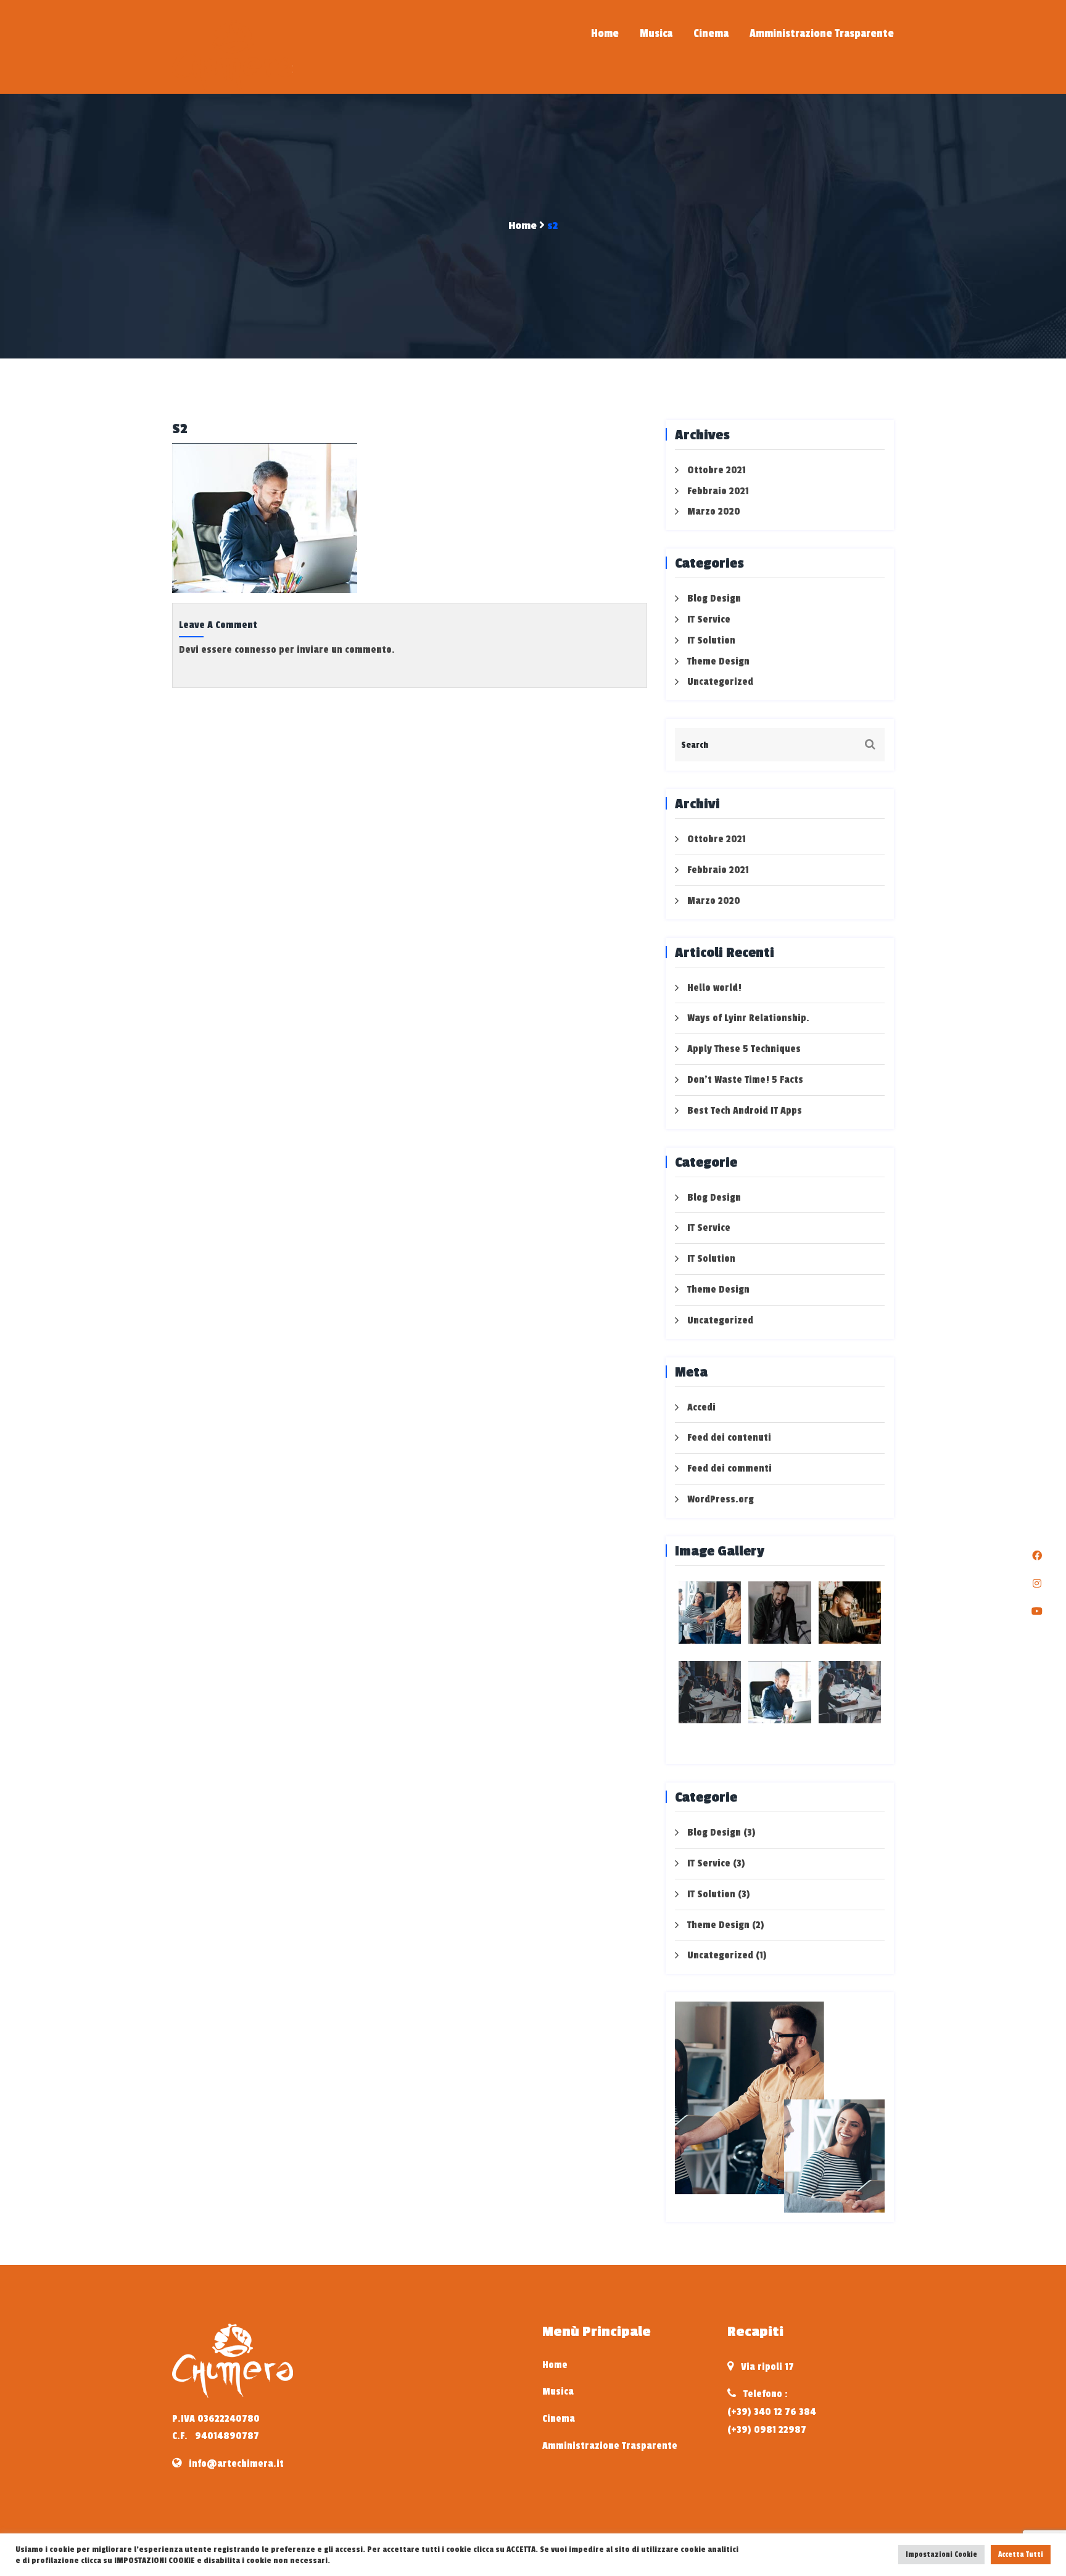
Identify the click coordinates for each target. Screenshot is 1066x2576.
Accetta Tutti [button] (1021, 2554)
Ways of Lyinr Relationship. (748, 1018)
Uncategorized (720, 682)
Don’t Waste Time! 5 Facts (745, 1080)
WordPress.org (721, 1499)
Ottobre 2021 (717, 470)
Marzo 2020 (714, 511)
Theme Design (718, 661)
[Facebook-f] (1037, 1556)
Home (605, 33)
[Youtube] (1037, 1612)
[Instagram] (1037, 1584)
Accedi (701, 1407)
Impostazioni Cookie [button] (941, 2554)
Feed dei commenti (729, 1468)
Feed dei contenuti (729, 1438)
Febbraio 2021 (718, 491)
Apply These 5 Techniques (744, 1049)
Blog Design (714, 598)
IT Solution (711, 640)
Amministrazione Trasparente (822, 33)
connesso (255, 650)
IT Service (709, 619)
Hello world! (714, 988)
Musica (656, 33)
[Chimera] (255, 57)
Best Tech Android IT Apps (745, 1111)
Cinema (711, 33)
